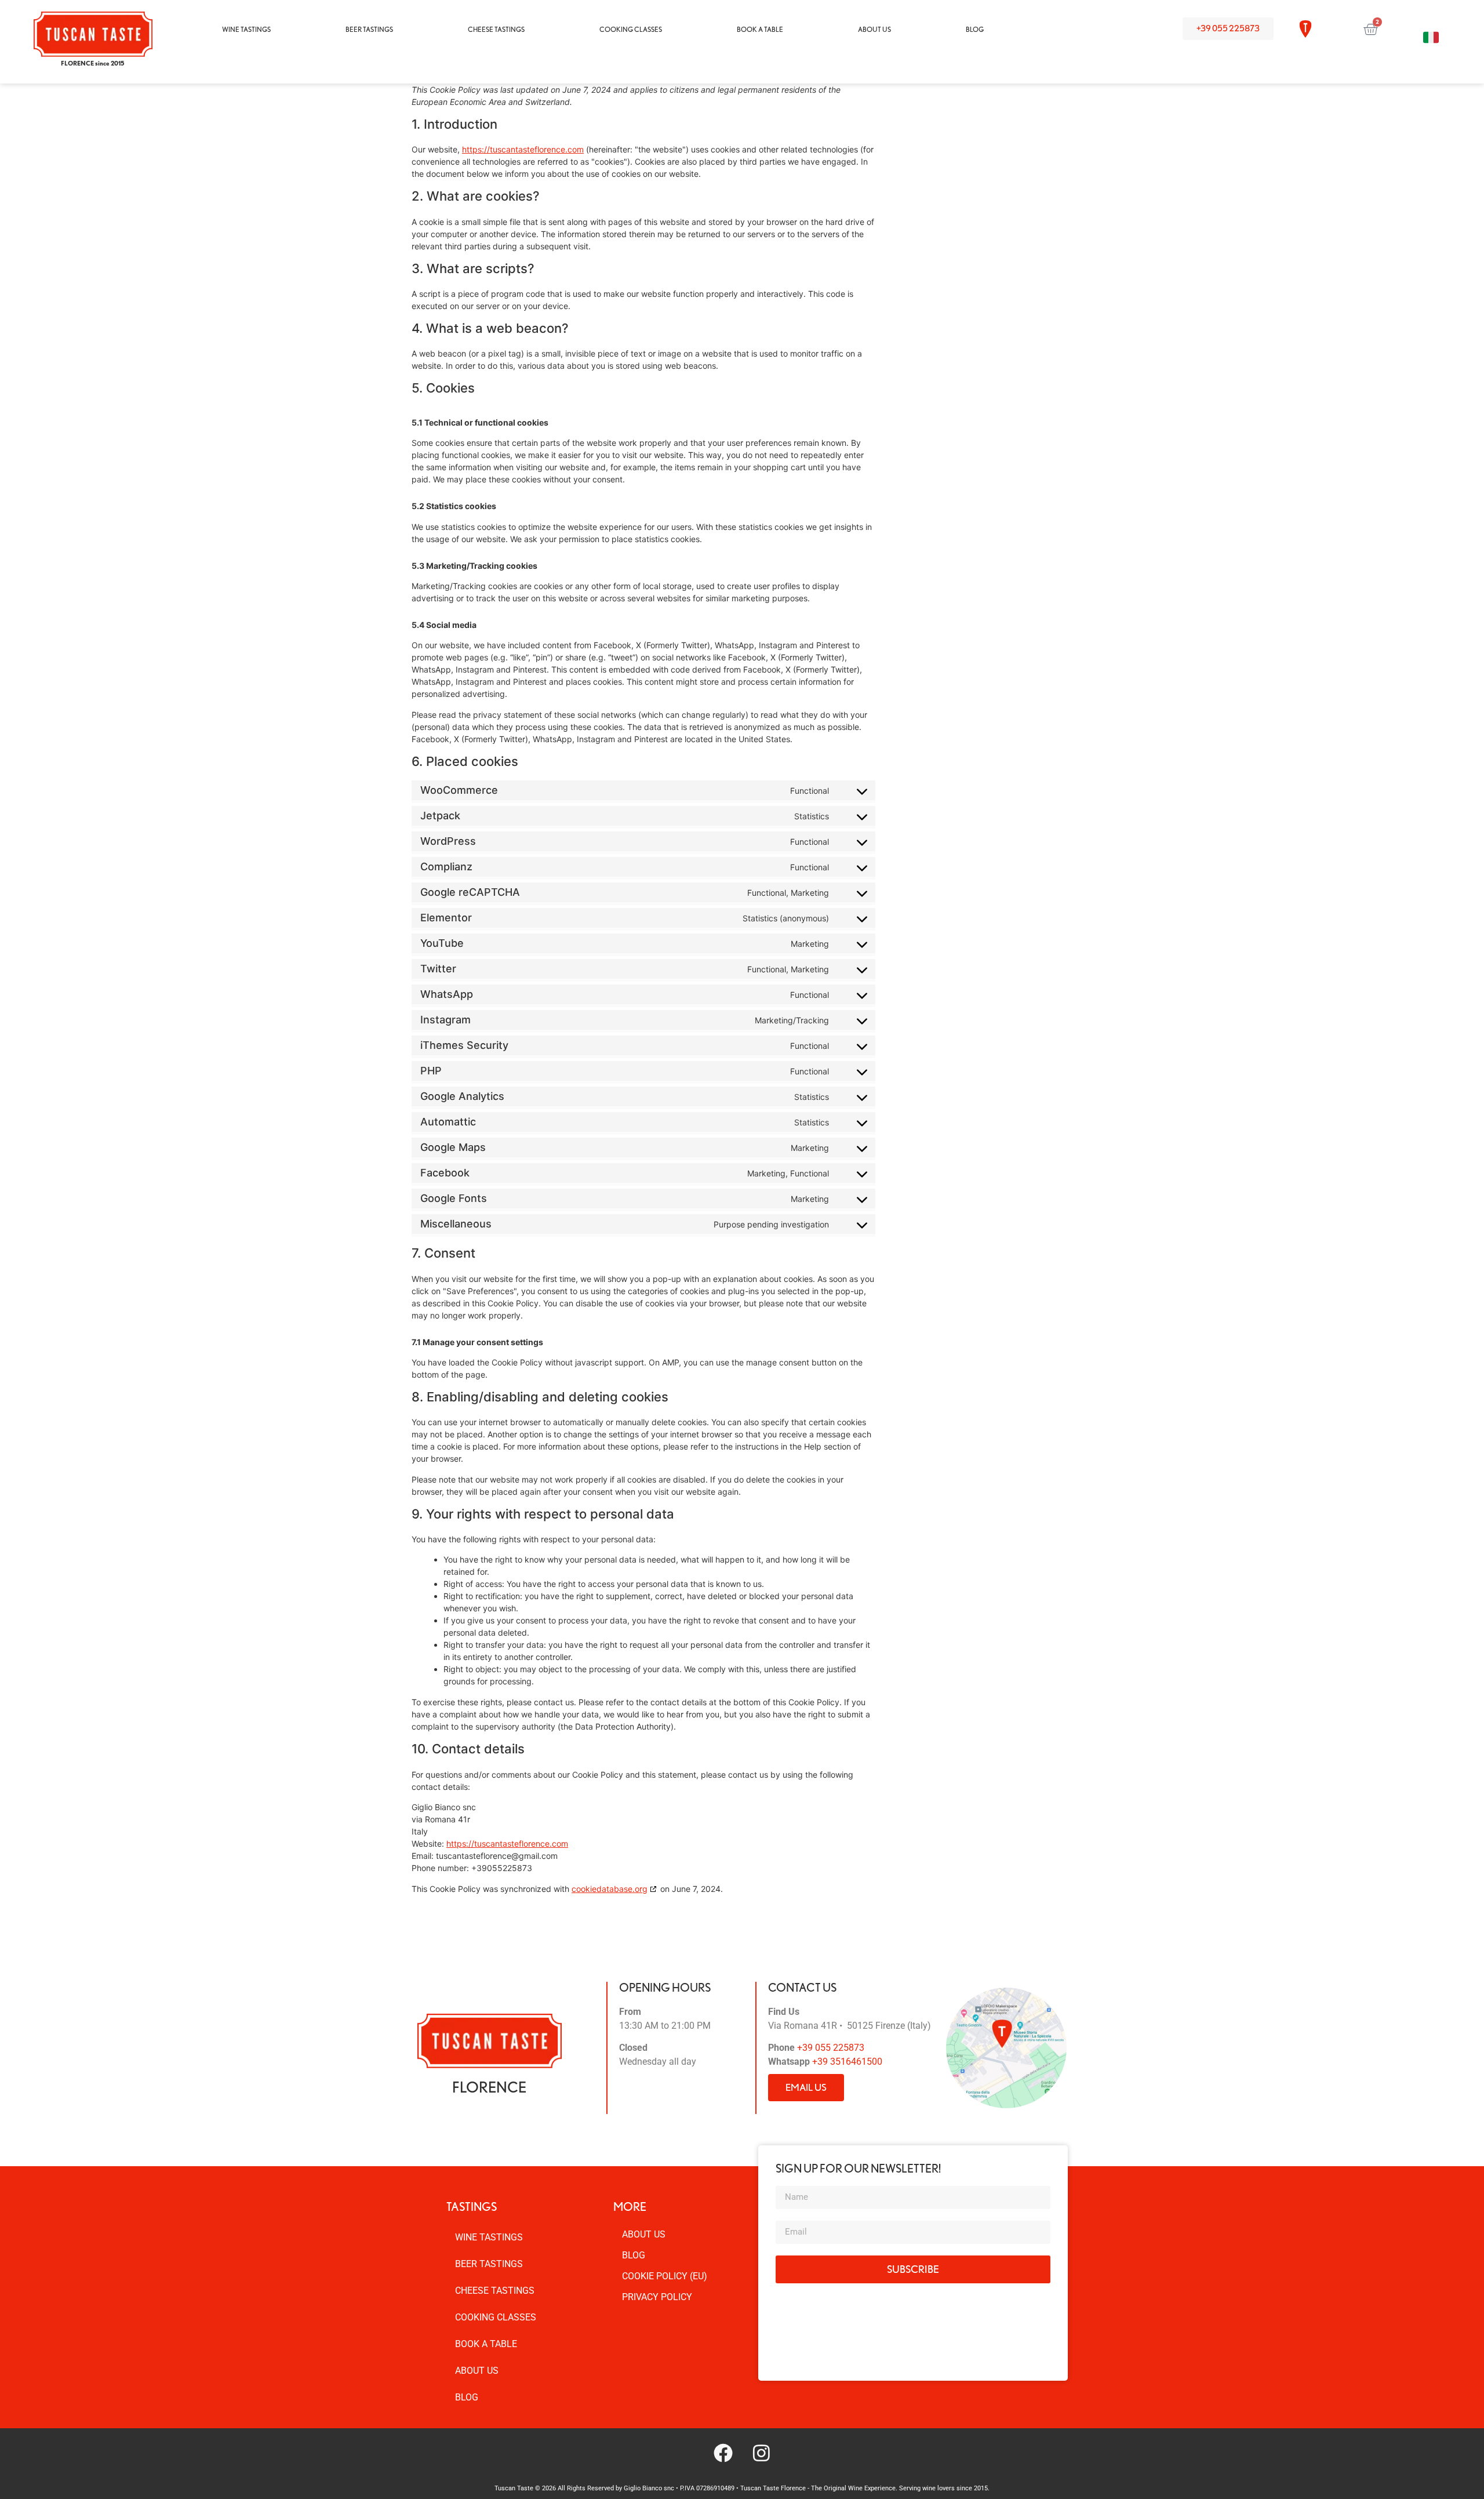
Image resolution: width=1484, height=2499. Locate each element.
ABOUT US (874, 29)
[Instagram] (761, 2453)
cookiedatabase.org (610, 1889)
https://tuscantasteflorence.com (523, 149)
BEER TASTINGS (369, 29)
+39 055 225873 (831, 2048)
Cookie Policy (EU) (665, 2276)
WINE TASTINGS (246, 29)
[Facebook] (723, 2453)
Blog (634, 2255)
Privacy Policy (657, 2297)
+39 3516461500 (847, 2062)
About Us (644, 2234)
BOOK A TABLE (760, 29)
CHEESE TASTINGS (496, 29)
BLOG (975, 29)
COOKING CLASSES (631, 29)
